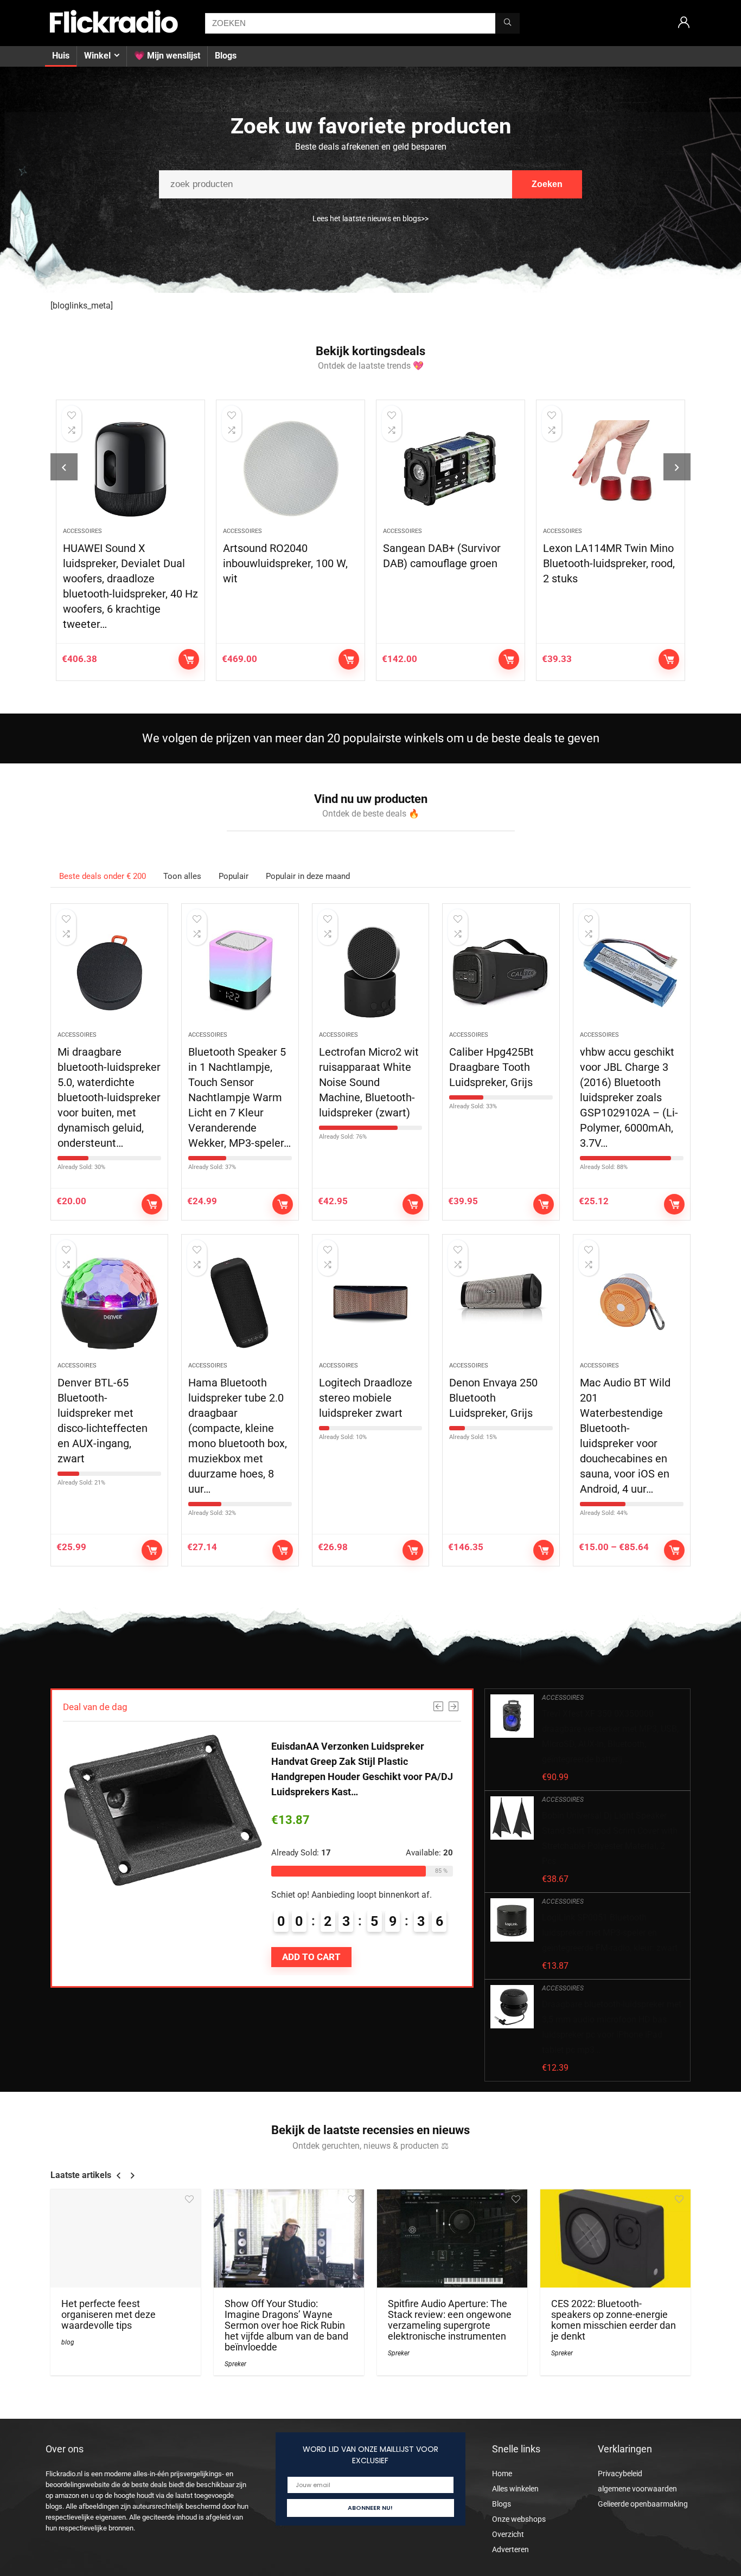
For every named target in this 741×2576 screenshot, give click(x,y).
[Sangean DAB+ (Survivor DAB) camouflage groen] (451, 469)
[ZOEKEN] (507, 23)
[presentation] (64, 467)
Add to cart (189, 659)
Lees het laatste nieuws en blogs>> (370, 219)
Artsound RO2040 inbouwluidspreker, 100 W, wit (285, 563)
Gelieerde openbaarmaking (643, 2504)
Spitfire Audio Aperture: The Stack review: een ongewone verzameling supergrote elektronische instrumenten (450, 2320)
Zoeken (547, 184)
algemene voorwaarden (637, 2489)
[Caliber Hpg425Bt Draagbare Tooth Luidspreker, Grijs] (501, 973)
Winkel (97, 56)
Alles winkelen (515, 2489)
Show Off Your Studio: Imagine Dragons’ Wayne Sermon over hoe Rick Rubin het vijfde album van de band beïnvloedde (286, 2326)
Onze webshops (519, 2519)
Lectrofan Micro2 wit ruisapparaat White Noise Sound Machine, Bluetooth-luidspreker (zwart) (369, 1082)
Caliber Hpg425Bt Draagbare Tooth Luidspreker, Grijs (491, 1067)
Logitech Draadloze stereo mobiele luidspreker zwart (366, 1398)
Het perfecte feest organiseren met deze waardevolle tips (108, 2315)
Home (502, 2474)
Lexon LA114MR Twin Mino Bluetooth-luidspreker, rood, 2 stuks (609, 563)
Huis (61, 56)
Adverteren (510, 2549)
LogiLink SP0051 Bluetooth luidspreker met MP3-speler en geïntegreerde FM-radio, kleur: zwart (610, 1933)
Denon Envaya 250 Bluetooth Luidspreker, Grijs (493, 1398)
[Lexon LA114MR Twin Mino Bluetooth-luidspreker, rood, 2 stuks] (611, 469)
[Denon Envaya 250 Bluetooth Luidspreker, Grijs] (501, 1303)
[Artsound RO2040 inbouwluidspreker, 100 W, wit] (290, 469)
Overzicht (508, 2534)
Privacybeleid (620, 2474)
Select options (674, 1550)
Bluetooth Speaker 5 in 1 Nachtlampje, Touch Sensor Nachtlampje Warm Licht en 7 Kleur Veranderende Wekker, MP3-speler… (239, 1097)
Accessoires (82, 531)
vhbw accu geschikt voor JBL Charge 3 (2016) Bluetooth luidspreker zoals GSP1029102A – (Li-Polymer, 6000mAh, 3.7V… (629, 1097)
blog (68, 2342)
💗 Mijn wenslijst (167, 56)
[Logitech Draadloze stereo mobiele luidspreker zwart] (371, 1303)
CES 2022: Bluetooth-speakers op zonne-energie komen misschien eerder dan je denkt (614, 2320)
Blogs (226, 56)
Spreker (235, 2364)
